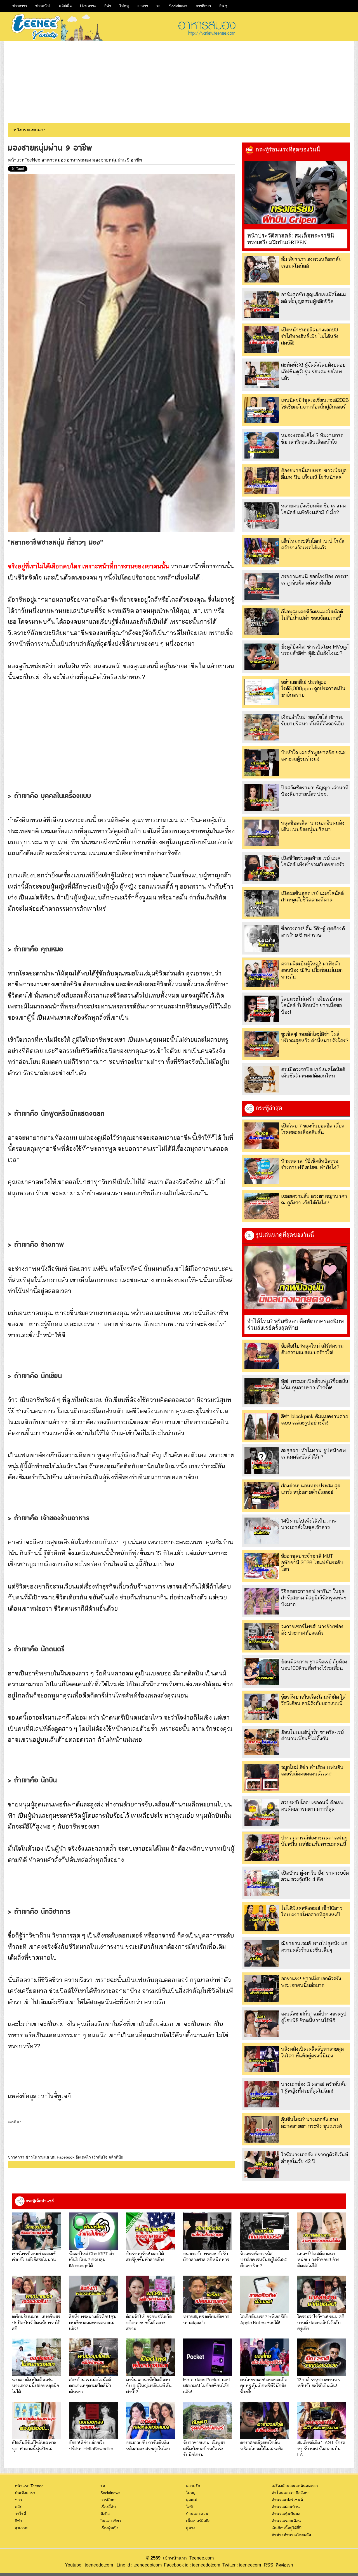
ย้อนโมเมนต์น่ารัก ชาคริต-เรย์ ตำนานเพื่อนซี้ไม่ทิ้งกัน (312, 1735)
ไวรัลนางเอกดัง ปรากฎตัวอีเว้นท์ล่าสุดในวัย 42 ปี (315, 2158)
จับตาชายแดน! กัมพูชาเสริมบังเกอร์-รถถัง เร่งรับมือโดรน (204, 2448)
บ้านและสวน (197, 2514)
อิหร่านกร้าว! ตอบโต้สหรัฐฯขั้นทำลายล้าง (145, 2256)
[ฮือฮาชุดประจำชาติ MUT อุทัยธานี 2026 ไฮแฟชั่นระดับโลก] (262, 1566)
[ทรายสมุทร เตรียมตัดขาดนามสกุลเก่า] (208, 2294)
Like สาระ (88, 6)
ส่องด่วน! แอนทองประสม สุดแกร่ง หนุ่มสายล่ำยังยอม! (311, 1489)
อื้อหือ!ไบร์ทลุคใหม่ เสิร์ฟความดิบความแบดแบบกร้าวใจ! (312, 1349)
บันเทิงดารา (25, 2493)
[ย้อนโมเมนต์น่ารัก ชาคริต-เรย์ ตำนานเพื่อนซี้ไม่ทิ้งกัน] (262, 1742)
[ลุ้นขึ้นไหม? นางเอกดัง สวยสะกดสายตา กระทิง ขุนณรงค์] (262, 2129)
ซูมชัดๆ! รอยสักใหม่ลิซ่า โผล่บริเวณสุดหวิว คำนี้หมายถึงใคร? (315, 1037)
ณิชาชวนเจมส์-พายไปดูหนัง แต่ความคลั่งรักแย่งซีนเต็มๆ (314, 1946)
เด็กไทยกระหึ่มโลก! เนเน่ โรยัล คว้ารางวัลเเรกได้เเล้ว (313, 544)
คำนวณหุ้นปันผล (286, 2514)
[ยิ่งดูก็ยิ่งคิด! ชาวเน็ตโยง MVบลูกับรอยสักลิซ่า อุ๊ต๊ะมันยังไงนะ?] (262, 657)
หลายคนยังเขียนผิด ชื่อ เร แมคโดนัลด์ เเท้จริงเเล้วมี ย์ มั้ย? (313, 509)
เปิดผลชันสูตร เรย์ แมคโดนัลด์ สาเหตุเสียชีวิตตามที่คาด (312, 896)
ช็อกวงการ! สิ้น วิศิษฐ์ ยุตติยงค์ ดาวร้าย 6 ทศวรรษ (313, 932)
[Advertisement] (179, 80)
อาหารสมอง (54, 160)
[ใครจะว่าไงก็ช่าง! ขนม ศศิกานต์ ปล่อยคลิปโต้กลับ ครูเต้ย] (322, 2294)
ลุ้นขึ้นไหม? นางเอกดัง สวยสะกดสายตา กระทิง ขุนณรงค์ (312, 2122)
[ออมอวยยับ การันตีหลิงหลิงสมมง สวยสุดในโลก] (150, 2421)
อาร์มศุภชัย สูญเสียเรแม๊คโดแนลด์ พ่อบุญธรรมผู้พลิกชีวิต (314, 298)
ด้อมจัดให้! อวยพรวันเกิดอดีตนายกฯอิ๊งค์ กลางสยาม (149, 2322)
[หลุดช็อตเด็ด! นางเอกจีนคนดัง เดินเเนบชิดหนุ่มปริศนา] (262, 833)
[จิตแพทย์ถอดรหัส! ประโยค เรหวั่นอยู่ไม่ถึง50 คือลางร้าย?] (265, 2231)
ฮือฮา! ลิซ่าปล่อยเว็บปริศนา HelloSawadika (91, 2445)
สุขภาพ (21, 2528)
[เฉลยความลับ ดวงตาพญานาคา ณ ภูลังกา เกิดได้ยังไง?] (262, 1206)
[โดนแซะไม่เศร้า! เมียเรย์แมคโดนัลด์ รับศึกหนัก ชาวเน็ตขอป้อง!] (262, 1009)
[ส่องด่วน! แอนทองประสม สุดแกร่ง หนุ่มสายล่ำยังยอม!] (262, 1496)
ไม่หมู (124, 6)
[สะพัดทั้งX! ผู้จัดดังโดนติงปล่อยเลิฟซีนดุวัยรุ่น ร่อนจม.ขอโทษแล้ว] (262, 375)
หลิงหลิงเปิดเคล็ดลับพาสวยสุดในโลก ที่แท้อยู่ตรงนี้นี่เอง (312, 2052)
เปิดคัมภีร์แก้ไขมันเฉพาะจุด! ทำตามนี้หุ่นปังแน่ (34, 2445)
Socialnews (178, 6)
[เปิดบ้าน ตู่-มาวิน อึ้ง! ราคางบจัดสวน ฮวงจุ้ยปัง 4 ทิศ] (262, 1883)
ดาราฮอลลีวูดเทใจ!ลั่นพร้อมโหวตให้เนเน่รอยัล (262, 2445)
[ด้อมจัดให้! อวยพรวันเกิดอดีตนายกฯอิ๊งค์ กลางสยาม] (150, 2294)
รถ (158, 6)
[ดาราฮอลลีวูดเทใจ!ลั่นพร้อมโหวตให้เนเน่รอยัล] (265, 2421)
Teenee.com (202, 2558)
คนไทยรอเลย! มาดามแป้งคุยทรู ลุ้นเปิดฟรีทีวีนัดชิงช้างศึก (263, 2385)
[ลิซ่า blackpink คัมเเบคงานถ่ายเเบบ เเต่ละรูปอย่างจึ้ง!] (262, 1426)
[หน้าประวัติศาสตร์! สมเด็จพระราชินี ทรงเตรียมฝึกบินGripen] (296, 192)
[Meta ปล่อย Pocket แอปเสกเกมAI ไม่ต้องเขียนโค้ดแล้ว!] (208, 2357)
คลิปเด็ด (65, 6)
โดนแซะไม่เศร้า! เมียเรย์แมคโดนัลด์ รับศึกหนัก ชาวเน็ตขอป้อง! (311, 1005)
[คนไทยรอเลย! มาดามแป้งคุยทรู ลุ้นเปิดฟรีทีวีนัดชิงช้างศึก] (265, 2357)
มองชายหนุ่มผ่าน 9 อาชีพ (117, 160)
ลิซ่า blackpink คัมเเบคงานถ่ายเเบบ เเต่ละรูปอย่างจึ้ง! (315, 1419)
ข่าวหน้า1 (43, 6)
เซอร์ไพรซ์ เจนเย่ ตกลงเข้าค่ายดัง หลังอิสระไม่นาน (35, 2256)
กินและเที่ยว (111, 2521)
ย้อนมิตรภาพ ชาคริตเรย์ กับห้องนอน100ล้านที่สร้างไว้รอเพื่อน (314, 1665)
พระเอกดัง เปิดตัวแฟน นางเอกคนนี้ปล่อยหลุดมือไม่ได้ (36, 2385)
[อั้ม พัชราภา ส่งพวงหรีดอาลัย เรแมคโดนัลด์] (262, 269)
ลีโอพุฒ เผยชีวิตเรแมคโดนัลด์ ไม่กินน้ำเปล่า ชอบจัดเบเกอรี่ (312, 615)
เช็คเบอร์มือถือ (198, 2521)
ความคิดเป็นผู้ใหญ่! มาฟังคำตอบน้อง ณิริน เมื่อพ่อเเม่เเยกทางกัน (312, 970)
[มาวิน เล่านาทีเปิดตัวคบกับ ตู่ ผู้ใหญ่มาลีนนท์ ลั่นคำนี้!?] (150, 2357)
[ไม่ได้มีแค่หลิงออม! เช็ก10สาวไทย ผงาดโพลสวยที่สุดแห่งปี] (262, 1918)
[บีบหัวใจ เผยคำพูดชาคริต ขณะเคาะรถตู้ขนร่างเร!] (262, 762)
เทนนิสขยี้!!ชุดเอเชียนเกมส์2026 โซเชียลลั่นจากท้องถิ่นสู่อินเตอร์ (315, 403)
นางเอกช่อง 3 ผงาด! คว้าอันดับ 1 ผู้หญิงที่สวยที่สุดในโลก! (314, 2087)
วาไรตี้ (20, 2514)
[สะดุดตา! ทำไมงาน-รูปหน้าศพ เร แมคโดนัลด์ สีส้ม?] (262, 1460)
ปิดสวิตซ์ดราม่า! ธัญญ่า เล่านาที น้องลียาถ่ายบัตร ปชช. (315, 791)
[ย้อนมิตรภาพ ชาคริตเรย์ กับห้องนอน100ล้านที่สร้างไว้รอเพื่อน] (262, 1672)
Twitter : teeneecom (241, 2565)
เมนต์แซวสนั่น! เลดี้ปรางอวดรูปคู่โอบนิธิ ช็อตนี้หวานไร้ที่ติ (314, 2017)
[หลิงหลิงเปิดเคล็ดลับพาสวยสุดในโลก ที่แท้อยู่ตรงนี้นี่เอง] (262, 2059)
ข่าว (18, 2500)
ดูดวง (191, 2528)
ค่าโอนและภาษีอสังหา (291, 2493)
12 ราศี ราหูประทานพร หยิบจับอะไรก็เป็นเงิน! (319, 2382)
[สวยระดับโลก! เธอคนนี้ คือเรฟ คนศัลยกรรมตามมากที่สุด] (262, 1812)
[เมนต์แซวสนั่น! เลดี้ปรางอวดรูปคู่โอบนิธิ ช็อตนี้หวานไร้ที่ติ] (262, 2024)
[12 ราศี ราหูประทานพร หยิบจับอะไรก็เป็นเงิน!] (322, 2357)
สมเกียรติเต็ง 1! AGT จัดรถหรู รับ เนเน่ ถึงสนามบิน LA (321, 2448)
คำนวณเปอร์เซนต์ (287, 2500)
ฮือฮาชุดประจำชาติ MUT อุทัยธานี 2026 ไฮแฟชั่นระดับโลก (312, 1563)
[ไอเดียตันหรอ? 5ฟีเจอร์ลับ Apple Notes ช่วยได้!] (265, 2294)
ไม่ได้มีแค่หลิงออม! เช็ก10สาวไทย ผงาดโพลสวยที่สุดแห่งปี (312, 1911)
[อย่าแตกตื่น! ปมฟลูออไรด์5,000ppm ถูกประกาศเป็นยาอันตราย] (262, 692)
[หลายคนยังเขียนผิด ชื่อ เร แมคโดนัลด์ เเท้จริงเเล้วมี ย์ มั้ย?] (262, 516)
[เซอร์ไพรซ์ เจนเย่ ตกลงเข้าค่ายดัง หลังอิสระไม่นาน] (36, 2231)
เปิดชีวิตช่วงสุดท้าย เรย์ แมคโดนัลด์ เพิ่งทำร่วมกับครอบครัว (313, 861)
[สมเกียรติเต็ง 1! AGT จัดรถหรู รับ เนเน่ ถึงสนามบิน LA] (322, 2421)
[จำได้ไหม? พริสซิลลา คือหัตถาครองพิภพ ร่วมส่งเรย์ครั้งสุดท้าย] (296, 1278)
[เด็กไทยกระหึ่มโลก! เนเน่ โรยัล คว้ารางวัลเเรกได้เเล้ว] (262, 551)
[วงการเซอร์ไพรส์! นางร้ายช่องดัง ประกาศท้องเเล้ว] (262, 1636)
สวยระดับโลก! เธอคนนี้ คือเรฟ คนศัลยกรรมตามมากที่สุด (312, 1806)
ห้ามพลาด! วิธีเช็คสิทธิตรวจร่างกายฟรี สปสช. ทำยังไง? (310, 1164)
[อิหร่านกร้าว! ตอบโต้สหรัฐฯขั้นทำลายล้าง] (150, 2231)
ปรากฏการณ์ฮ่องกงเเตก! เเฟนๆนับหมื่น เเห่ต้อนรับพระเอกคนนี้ (314, 1841)
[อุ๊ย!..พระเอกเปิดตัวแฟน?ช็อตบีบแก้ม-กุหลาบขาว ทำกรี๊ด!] (262, 1391)
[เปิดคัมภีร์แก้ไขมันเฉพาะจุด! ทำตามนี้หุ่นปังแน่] (36, 2421)
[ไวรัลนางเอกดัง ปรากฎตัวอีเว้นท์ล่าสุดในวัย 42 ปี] (262, 2165)
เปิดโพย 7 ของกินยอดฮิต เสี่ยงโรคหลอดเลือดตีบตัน (313, 1129)
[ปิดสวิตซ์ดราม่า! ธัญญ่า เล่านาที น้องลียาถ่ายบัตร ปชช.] (262, 798)
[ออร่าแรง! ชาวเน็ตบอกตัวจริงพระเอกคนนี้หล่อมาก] (262, 1989)
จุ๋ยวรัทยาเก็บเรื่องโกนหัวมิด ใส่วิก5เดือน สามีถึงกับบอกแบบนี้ (313, 1700)
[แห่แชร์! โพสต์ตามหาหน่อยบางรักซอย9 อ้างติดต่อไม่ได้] (322, 2231)
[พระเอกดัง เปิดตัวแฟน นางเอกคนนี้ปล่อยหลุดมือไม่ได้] (36, 2357)
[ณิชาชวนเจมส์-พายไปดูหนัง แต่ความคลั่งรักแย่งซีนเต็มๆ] (262, 1953)
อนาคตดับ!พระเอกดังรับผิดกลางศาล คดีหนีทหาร (206, 2256)
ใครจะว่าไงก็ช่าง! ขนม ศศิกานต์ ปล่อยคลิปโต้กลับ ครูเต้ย (321, 2322)
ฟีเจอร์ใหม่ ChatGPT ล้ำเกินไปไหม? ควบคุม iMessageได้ (92, 2259)
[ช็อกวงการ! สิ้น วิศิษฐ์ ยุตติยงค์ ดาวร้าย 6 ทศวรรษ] (262, 938)
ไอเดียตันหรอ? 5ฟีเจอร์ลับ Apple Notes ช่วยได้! (264, 2319)
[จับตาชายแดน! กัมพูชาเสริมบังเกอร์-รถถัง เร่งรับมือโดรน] (208, 2421)
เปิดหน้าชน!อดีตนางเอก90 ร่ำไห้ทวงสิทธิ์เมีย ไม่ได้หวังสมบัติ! (310, 336)
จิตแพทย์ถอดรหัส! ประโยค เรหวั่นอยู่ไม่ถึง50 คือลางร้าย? (264, 2259)
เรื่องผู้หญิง (109, 2528)
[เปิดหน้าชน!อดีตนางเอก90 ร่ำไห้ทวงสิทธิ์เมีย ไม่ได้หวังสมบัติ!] (262, 340)
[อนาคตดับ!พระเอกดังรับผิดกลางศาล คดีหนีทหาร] (208, 2231)
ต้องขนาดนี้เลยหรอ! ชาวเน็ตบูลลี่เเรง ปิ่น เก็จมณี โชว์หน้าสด (314, 474)
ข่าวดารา (20, 6)
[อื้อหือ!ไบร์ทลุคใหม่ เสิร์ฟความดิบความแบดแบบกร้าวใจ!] (262, 1356)
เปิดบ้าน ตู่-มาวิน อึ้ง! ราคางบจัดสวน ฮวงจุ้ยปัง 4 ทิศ (315, 1876)
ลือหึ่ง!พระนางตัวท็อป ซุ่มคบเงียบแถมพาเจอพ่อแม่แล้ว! (93, 2322)
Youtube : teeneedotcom (89, 2565)
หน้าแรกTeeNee (24, 160)
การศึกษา (203, 6)
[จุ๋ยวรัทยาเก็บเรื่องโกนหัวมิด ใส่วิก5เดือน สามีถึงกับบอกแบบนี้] (262, 1707)
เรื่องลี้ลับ (108, 2507)
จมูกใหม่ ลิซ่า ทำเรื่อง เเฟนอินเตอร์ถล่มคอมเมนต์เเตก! (312, 1770)
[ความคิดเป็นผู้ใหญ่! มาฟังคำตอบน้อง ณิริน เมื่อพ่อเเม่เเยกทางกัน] (262, 974)
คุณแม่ (192, 2500)
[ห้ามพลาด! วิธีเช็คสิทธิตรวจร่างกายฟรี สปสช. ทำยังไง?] (262, 1171)
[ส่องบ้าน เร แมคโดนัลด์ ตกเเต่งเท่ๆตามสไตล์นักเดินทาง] (93, 2357)
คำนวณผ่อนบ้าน (286, 2507)
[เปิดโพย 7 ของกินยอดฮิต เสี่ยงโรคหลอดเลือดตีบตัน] (262, 1136)
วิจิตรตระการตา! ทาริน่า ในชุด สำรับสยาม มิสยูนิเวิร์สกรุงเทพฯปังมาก (314, 1598)
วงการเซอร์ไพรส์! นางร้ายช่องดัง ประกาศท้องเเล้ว (312, 1630)
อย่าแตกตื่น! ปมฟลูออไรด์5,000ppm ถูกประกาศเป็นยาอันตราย (313, 688)
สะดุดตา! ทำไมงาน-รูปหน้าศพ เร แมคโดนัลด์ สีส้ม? (313, 1454)
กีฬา (108, 6)
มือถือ (105, 2514)
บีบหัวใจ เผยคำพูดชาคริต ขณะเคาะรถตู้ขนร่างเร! (313, 756)
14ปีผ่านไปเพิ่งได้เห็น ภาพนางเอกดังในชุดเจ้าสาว (309, 1524)
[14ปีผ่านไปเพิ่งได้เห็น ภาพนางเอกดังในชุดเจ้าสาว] (262, 1531)
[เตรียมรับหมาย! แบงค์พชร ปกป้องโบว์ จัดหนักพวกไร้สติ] (36, 2294)
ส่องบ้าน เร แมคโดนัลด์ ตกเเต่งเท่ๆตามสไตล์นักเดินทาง (90, 2385)
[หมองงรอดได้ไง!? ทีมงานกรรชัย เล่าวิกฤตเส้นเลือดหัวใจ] (262, 445)
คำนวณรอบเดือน (286, 2521)
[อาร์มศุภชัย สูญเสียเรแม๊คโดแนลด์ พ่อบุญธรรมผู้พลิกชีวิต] (262, 304)
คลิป (19, 2507)
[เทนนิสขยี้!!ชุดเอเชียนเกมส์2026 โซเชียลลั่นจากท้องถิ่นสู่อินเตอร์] (262, 410)
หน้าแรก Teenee (29, 2486)
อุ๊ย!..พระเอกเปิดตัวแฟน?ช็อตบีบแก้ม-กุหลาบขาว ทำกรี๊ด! (315, 1384)
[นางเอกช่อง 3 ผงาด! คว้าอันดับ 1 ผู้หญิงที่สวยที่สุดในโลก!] (262, 2094)
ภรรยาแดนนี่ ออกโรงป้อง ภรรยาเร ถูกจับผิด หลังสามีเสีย (315, 580)
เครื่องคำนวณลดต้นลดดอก (295, 2486)
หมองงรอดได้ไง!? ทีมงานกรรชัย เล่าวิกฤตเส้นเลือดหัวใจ (312, 438)
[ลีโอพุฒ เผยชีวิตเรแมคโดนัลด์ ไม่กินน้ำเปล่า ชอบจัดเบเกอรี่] (262, 622)
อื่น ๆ (223, 6)
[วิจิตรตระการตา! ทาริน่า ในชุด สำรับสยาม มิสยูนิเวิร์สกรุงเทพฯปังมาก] (262, 1601)
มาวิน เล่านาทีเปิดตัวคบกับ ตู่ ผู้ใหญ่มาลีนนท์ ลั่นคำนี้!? (149, 2385)
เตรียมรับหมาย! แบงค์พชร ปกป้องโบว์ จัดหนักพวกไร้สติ (36, 2322)
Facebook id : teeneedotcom (191, 2565)
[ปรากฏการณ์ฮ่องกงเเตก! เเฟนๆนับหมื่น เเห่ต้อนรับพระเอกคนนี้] (262, 1848)
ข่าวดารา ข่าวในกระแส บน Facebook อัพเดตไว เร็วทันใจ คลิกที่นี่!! (66, 2157)
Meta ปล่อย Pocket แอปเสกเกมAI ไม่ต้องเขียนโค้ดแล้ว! (207, 2385)
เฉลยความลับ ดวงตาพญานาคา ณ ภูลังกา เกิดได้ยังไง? (314, 1199)
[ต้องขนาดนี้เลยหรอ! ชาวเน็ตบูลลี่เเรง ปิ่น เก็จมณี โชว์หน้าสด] (262, 480)
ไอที (189, 2507)
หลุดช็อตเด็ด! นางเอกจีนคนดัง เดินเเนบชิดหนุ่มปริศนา (313, 826)
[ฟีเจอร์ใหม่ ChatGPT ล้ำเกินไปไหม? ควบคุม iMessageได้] (93, 2231)
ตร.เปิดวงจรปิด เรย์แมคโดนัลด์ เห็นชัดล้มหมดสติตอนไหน (313, 1072)
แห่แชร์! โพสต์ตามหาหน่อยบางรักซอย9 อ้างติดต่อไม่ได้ (318, 2259)
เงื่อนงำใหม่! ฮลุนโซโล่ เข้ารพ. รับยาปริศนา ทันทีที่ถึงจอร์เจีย (312, 720)
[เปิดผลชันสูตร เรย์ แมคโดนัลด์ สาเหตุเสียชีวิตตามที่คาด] (262, 903)
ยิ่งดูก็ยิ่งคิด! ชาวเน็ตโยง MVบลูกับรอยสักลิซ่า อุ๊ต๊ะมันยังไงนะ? (315, 650)
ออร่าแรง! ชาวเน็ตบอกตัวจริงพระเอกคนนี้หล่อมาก (311, 1982)
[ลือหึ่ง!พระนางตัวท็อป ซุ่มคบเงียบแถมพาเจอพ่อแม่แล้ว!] (93, 2294)
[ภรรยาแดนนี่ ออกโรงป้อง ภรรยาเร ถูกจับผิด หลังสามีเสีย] (262, 586)
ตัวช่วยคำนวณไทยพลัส (291, 2535)
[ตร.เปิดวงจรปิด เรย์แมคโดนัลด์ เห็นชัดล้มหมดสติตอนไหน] (262, 1079)
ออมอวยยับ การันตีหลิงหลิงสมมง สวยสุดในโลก (148, 2445)
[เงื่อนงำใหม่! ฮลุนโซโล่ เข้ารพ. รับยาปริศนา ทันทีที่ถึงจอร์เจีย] (262, 727)
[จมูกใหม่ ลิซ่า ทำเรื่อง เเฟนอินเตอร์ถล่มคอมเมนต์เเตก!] (262, 1777)
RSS (268, 2565)
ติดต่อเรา (283, 2565)
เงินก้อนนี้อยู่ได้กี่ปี (287, 2528)
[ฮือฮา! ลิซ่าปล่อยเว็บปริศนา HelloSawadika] (93, 2421)
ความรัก (193, 2486)
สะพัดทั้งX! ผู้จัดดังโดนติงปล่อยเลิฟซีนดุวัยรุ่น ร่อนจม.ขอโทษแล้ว (313, 371)
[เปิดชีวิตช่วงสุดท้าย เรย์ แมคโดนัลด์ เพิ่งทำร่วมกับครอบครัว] (262, 868)
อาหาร (143, 6)
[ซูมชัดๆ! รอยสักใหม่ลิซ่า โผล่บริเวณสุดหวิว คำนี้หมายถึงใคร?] (262, 1044)
